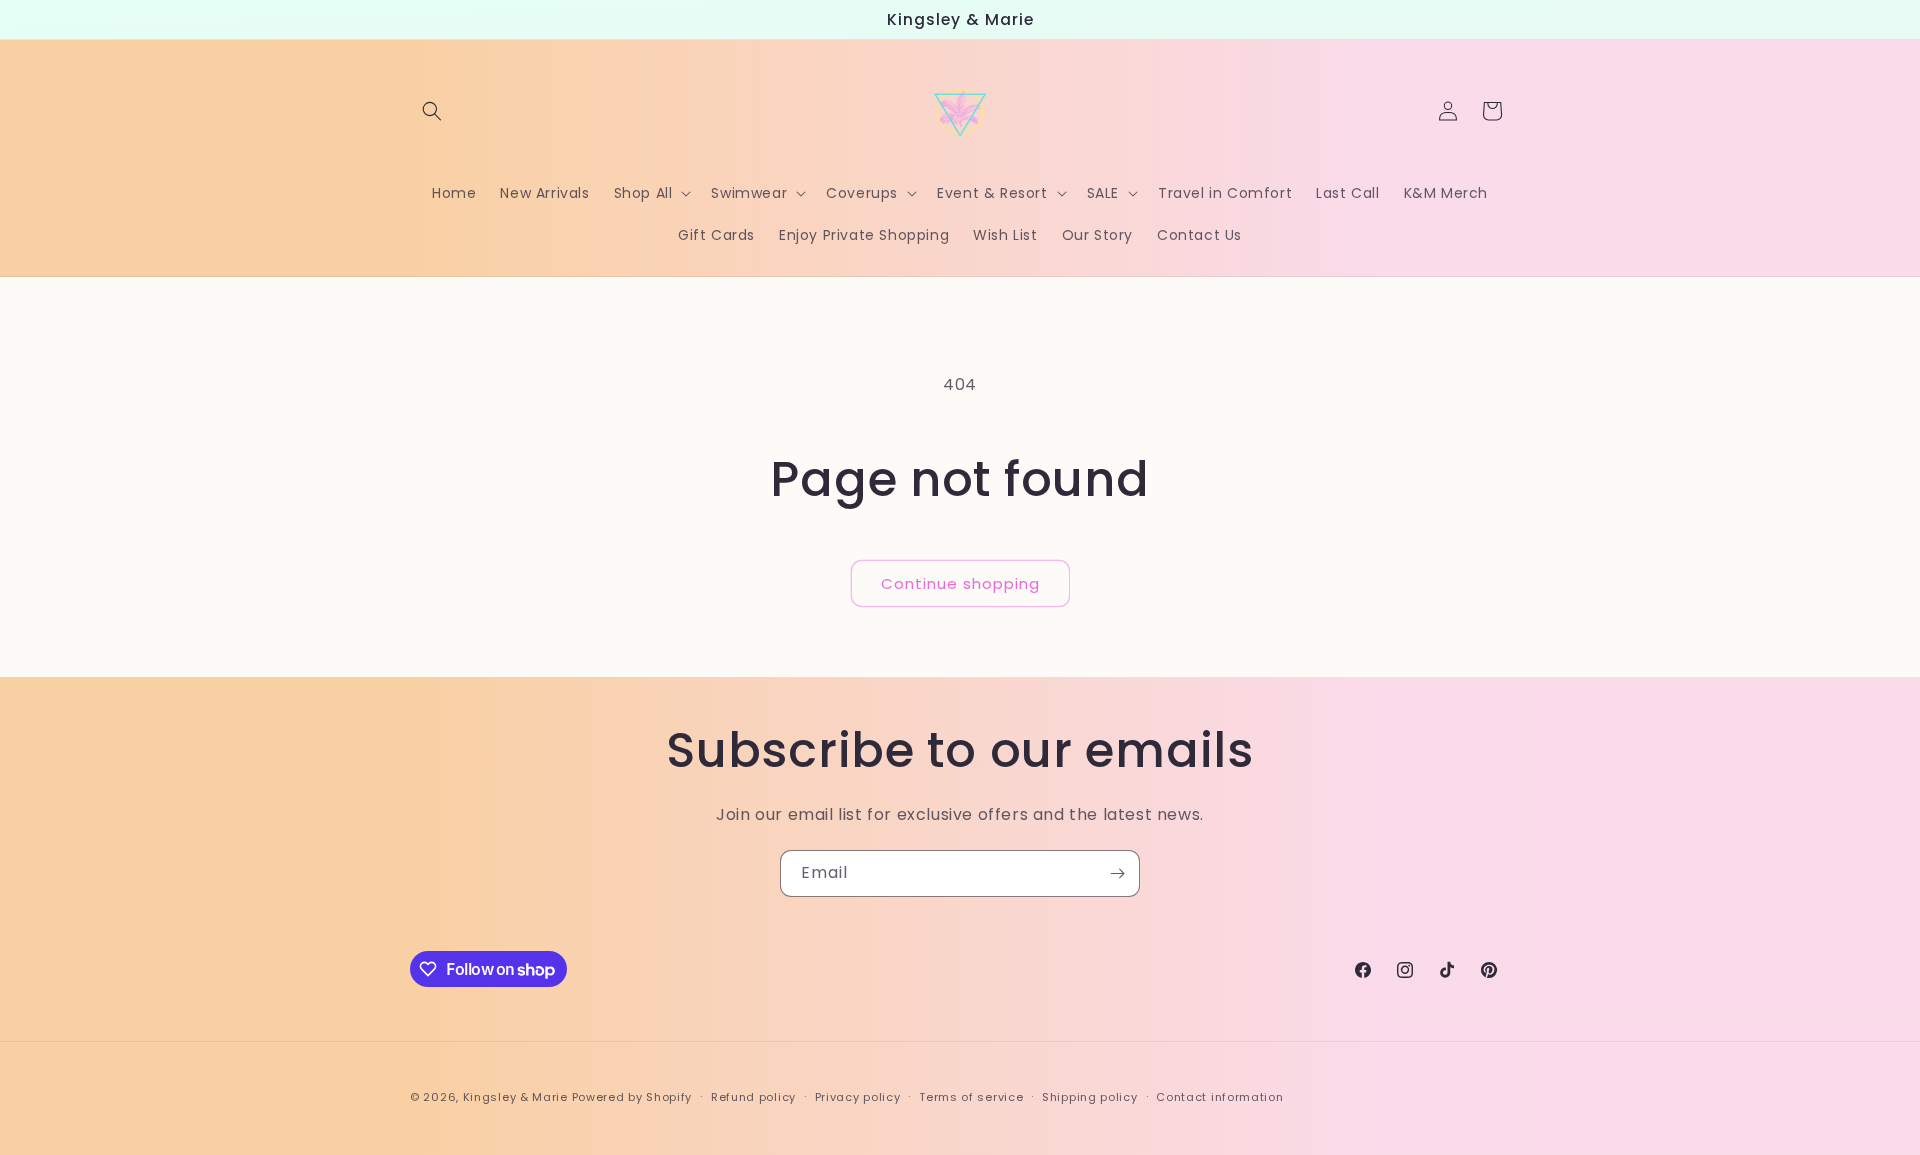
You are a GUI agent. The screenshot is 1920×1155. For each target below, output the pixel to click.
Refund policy (753, 1097)
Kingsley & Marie (515, 1097)
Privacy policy (858, 1097)
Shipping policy (1090, 1097)
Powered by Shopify (632, 1097)
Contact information (1219, 1097)
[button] (432, 111)
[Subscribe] (1117, 873)
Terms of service (971, 1097)
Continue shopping (960, 583)
